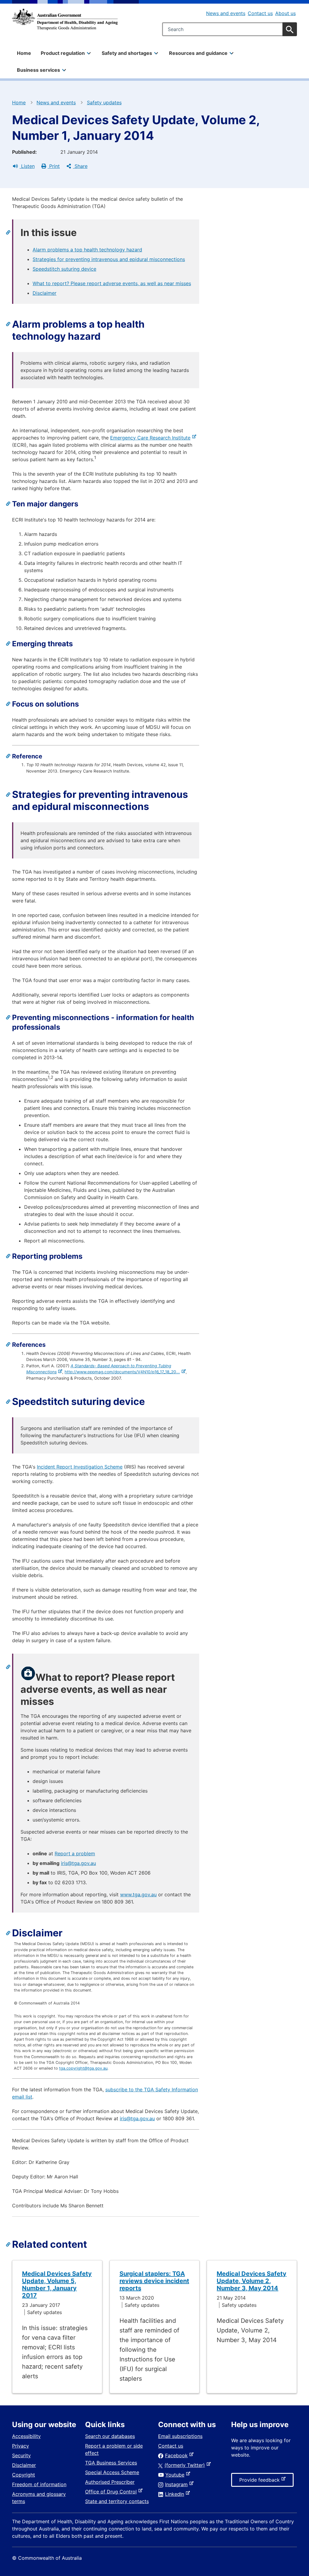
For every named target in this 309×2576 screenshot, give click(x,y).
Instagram (178, 2484)
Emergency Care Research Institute (151, 438)
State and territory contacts (117, 2501)
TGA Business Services (111, 2463)
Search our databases (110, 2436)
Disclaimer (45, 293)
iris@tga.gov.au (78, 1863)
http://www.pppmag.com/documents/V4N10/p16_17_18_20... (123, 1372)
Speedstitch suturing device (64, 269)
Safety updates (104, 102)
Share (80, 166)
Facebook (178, 2455)
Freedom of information (39, 2484)
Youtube (176, 2475)
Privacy (21, 2446)
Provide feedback (261, 2482)
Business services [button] (38, 70)
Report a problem (75, 1853)
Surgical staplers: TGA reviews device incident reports (154, 2281)
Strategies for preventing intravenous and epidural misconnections (109, 259)
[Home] (65, 19)
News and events (226, 13)
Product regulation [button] (63, 53)
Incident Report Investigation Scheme (80, 1467)
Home (24, 53)
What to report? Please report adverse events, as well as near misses (112, 283)
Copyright (24, 2475)
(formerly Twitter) (186, 2465)
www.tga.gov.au (138, 1894)
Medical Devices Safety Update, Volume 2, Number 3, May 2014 (252, 2281)
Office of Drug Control (112, 2492)
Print (54, 166)
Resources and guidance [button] (198, 53)
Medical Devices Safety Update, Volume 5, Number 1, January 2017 (57, 2285)
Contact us (260, 13)
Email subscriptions (180, 2436)
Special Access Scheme (112, 2472)
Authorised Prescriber (110, 2482)
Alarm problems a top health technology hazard (87, 250)
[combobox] (229, 29)
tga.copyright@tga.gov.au (83, 2068)
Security (21, 2455)
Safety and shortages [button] (127, 53)
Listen (27, 166)
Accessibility (26, 2436)
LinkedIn (176, 2494)
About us (285, 13)
